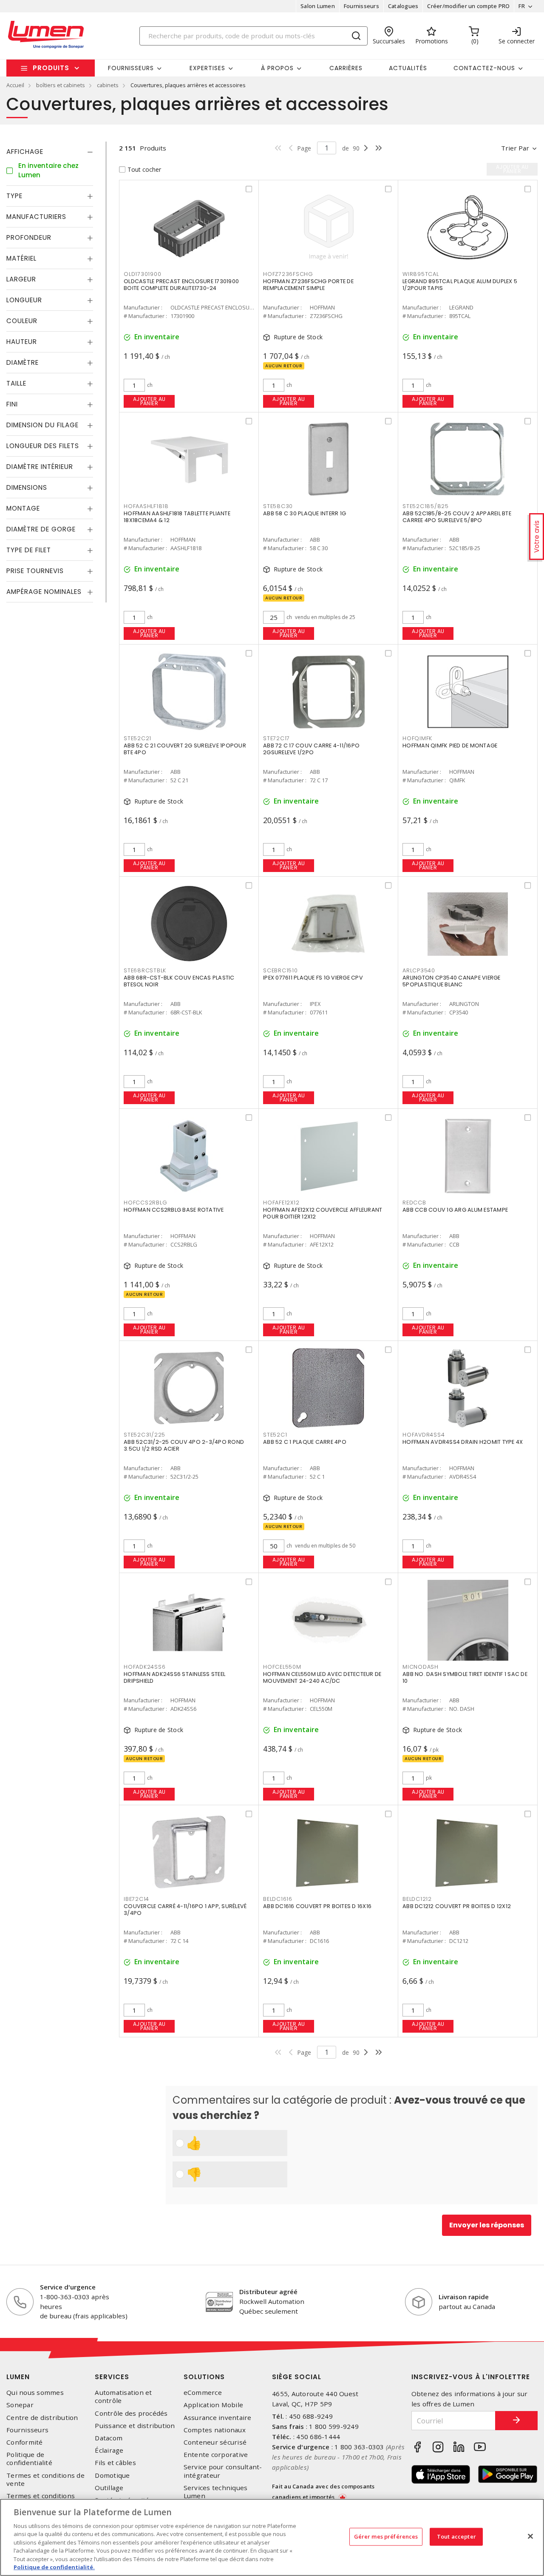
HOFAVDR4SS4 (424, 1435)
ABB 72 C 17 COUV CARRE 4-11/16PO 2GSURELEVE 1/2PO (311, 749)
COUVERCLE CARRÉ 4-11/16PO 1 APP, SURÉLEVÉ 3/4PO (185, 1910)
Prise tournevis (35, 571)
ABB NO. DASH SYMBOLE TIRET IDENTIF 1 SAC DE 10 (465, 1677)
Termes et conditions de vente (45, 2479)
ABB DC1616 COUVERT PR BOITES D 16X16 (317, 1906)
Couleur (22, 321)
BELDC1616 (278, 1899)
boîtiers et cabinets (61, 85)
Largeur (21, 280)
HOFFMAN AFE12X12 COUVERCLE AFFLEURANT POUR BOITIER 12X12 (323, 1213)
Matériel (21, 259)
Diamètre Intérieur (40, 467)
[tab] (50, 152)
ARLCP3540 (419, 970)
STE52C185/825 (426, 506)
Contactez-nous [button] (484, 68)
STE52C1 (275, 1435)
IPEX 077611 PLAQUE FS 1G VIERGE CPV (313, 978)
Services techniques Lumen (216, 2492)
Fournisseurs (361, 6)
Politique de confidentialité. (54, 2567)
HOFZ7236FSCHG (288, 274)
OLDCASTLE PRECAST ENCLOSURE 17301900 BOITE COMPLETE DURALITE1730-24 (181, 285)
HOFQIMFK (417, 738)
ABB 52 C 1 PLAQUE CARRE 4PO (305, 1442)
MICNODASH (421, 1667)
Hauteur (22, 342)
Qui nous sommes (35, 2393)
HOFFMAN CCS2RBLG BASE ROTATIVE (174, 1210)
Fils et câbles (115, 2463)
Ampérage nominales (44, 592)
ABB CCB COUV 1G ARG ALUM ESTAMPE (455, 1210)
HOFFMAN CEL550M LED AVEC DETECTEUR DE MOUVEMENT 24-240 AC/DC (322, 1677)
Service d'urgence (68, 2287)
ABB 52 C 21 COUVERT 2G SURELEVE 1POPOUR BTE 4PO (185, 749)
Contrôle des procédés (131, 2413)
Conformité (25, 2442)
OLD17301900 (142, 274)
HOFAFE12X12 (281, 1203)
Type (14, 196)
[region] (272, 2537)
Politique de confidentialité (29, 2459)
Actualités (408, 68)
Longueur (24, 300)
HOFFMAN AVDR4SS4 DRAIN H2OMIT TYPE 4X (463, 1442)
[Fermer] (530, 2536)
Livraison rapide (464, 2297)
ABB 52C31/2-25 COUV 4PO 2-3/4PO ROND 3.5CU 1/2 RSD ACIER (184, 1445)
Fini (12, 405)
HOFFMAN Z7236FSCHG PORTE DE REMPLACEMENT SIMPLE (308, 285)
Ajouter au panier (149, 401)
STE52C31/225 (144, 1435)
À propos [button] (277, 68)
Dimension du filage (42, 425)
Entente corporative (216, 2455)
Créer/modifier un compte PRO (468, 6)
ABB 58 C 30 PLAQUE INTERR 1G (305, 513)
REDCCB (414, 1203)
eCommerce (203, 2393)
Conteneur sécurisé (215, 2442)
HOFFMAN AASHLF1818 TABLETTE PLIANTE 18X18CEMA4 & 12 (177, 517)
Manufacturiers (36, 217)
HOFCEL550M (282, 1667)
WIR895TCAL (421, 274)
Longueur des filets (43, 446)
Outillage (109, 2488)
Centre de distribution (42, 2418)
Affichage (25, 152)
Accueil (15, 85)
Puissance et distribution (135, 2426)
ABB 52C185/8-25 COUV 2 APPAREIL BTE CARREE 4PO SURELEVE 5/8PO (457, 517)
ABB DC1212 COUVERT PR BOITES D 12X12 (457, 1906)
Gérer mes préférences (386, 2536)
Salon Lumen (318, 6)
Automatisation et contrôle (123, 2397)
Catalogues (403, 6)
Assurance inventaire (218, 2418)
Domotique (112, 2475)
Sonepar (20, 2405)
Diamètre (23, 363)
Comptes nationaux (215, 2430)
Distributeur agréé (268, 2292)
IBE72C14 (136, 1899)
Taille (16, 384)
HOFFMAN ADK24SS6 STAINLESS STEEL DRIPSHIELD (174, 1677)
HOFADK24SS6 (144, 1667)
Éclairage (109, 2450)
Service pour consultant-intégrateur (223, 2471)
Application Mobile (214, 2405)
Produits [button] (51, 68)
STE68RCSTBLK (145, 970)
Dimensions (27, 488)
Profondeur (29, 238)
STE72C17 (276, 738)
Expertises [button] (207, 68)
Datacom (109, 2438)
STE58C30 (278, 506)
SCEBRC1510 (280, 970)
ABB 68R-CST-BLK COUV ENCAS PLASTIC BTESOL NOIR (179, 981)
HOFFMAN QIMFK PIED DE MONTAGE (450, 746)
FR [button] (522, 6)
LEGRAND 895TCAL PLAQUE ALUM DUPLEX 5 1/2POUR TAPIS (460, 285)
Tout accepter (456, 2536)
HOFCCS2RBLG (145, 1203)
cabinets (108, 85)
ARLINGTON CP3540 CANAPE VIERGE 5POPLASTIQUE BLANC (452, 981)
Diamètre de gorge (41, 530)
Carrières (346, 68)
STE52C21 (137, 738)
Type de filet (29, 550)
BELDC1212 (417, 1899)
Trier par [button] (515, 148)
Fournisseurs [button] (131, 68)
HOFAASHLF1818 (146, 506)
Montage (23, 509)
